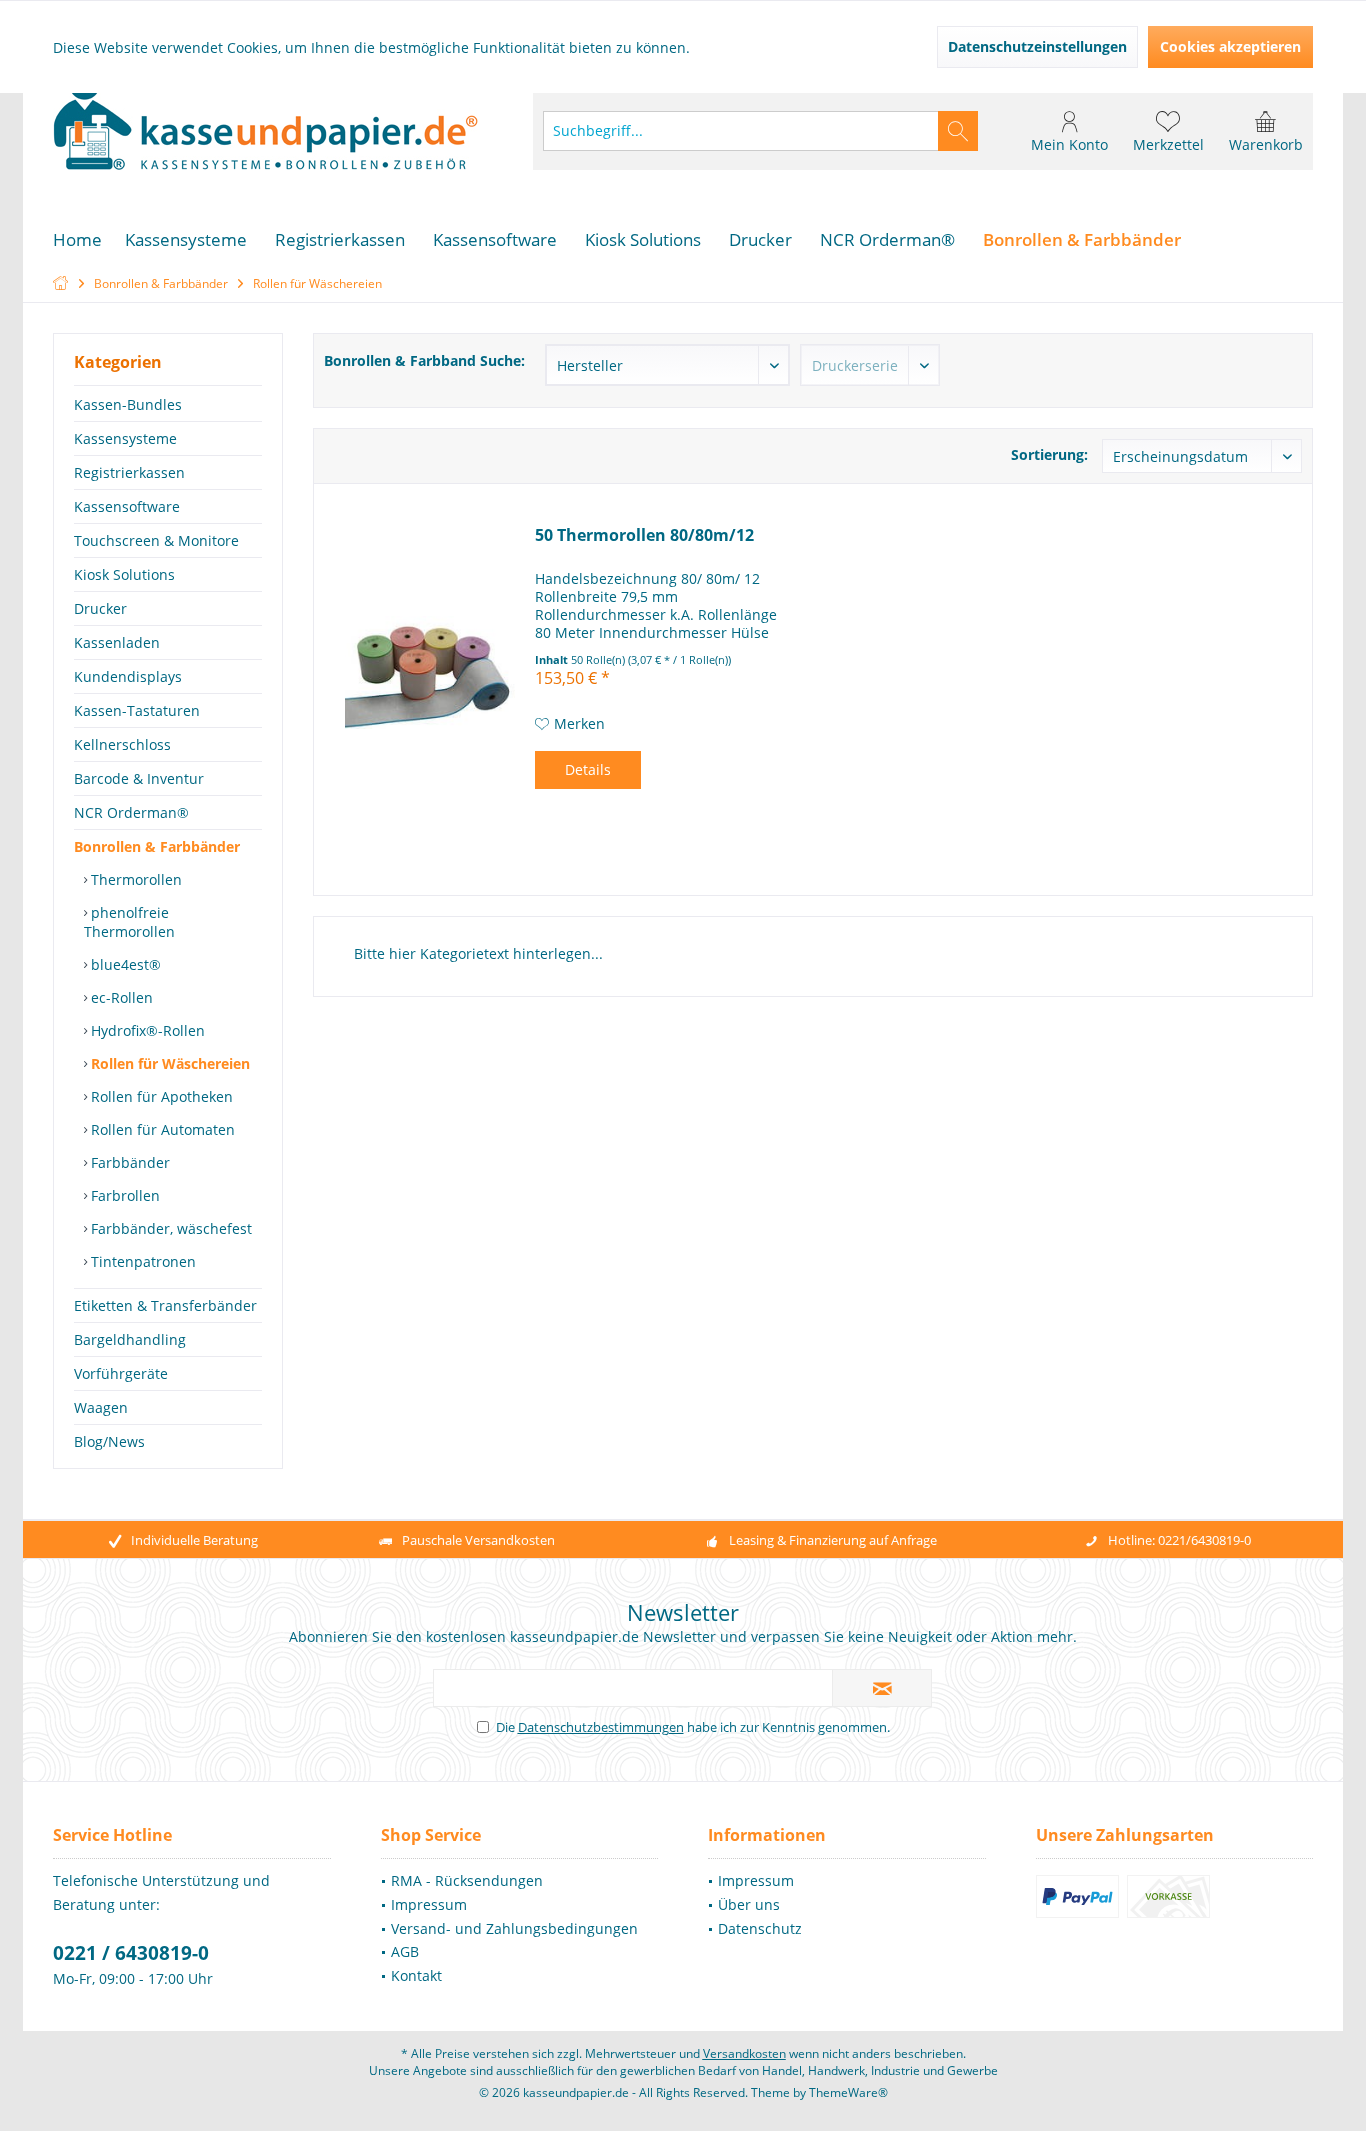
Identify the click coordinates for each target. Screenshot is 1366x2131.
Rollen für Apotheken (160, 1096)
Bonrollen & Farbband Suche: (424, 360)
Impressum (429, 1904)
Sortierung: (1049, 454)
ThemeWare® (848, 2092)
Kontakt (416, 1975)
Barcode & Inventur (139, 778)
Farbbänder (128, 1162)
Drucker (100, 608)
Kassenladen (117, 642)
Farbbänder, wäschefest (169, 1228)
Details (588, 769)
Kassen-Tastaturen (137, 710)
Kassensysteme (125, 438)
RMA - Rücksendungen (467, 1880)
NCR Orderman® (131, 812)
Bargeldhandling (130, 1339)
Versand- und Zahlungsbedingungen (514, 1928)
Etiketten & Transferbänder (165, 1305)
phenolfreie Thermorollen (129, 922)
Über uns (749, 1904)
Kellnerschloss (122, 744)
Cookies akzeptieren (1230, 46)
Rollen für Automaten (161, 1129)
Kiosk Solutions (124, 574)
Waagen (101, 1407)
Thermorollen (134, 879)
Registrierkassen (129, 472)
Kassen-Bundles (128, 404)
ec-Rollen (120, 997)
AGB (405, 1951)
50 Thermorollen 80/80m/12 (644, 535)
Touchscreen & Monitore (156, 540)
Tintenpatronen (141, 1261)
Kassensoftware (127, 506)
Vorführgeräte (121, 1373)
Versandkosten (744, 2053)
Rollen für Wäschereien (168, 1063)
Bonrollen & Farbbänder (157, 846)
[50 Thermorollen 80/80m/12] (430, 672)
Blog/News (109, 1441)
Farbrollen (123, 1195)
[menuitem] (1266, 131)
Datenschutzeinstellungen (1037, 46)
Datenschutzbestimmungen (601, 1727)
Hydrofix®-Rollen (146, 1030)
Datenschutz (760, 1928)
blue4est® (124, 964)
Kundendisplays (128, 676)
